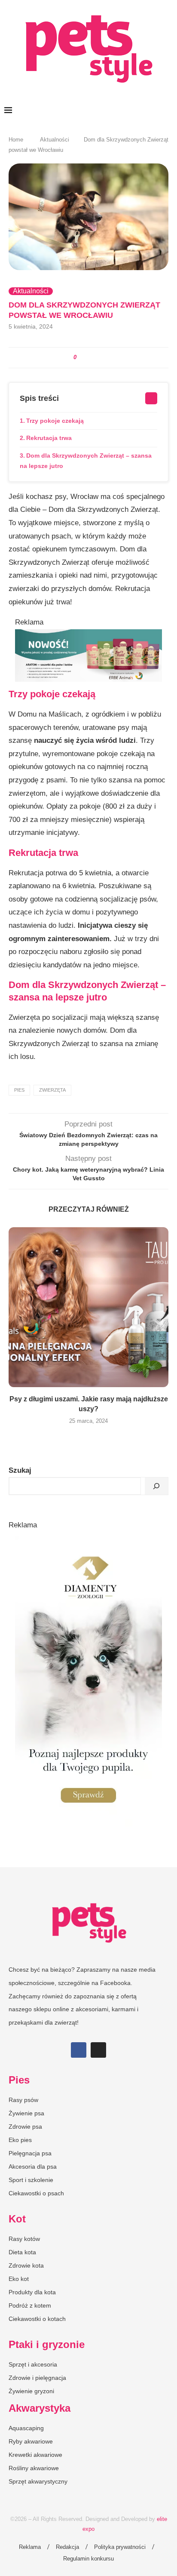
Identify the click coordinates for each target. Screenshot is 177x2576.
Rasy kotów (24, 2239)
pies (19, 1090)
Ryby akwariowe (31, 2441)
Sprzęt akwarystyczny (38, 2481)
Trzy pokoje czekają (55, 421)
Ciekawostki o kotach (37, 2319)
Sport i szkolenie (31, 2180)
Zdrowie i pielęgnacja (37, 2378)
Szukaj (20, 1470)
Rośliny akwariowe (34, 2468)
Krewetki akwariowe (35, 2455)
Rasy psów (23, 2100)
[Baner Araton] (88, 636)
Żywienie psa (26, 2113)
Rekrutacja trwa (49, 438)
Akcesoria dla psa (33, 2167)
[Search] (168, 111)
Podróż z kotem (30, 2305)
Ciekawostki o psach (36, 2193)
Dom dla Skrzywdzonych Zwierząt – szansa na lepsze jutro (86, 461)
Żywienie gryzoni (31, 2391)
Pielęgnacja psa (30, 2153)
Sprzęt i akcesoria (33, 2364)
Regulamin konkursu (88, 2559)
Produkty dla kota (32, 2292)
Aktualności (55, 140)
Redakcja (67, 2547)
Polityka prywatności (120, 2547)
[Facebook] (79, 2050)
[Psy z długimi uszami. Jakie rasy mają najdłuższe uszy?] (88, 1307)
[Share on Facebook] (84, 358)
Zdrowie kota (26, 2265)
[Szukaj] (156, 1486)
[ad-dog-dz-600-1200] (88, 1540)
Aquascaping (26, 2428)
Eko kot (19, 2279)
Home (16, 140)
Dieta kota (22, 2252)
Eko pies (20, 2140)
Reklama (30, 2547)
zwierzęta (52, 1090)
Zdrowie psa (25, 2127)
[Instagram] (98, 2050)
